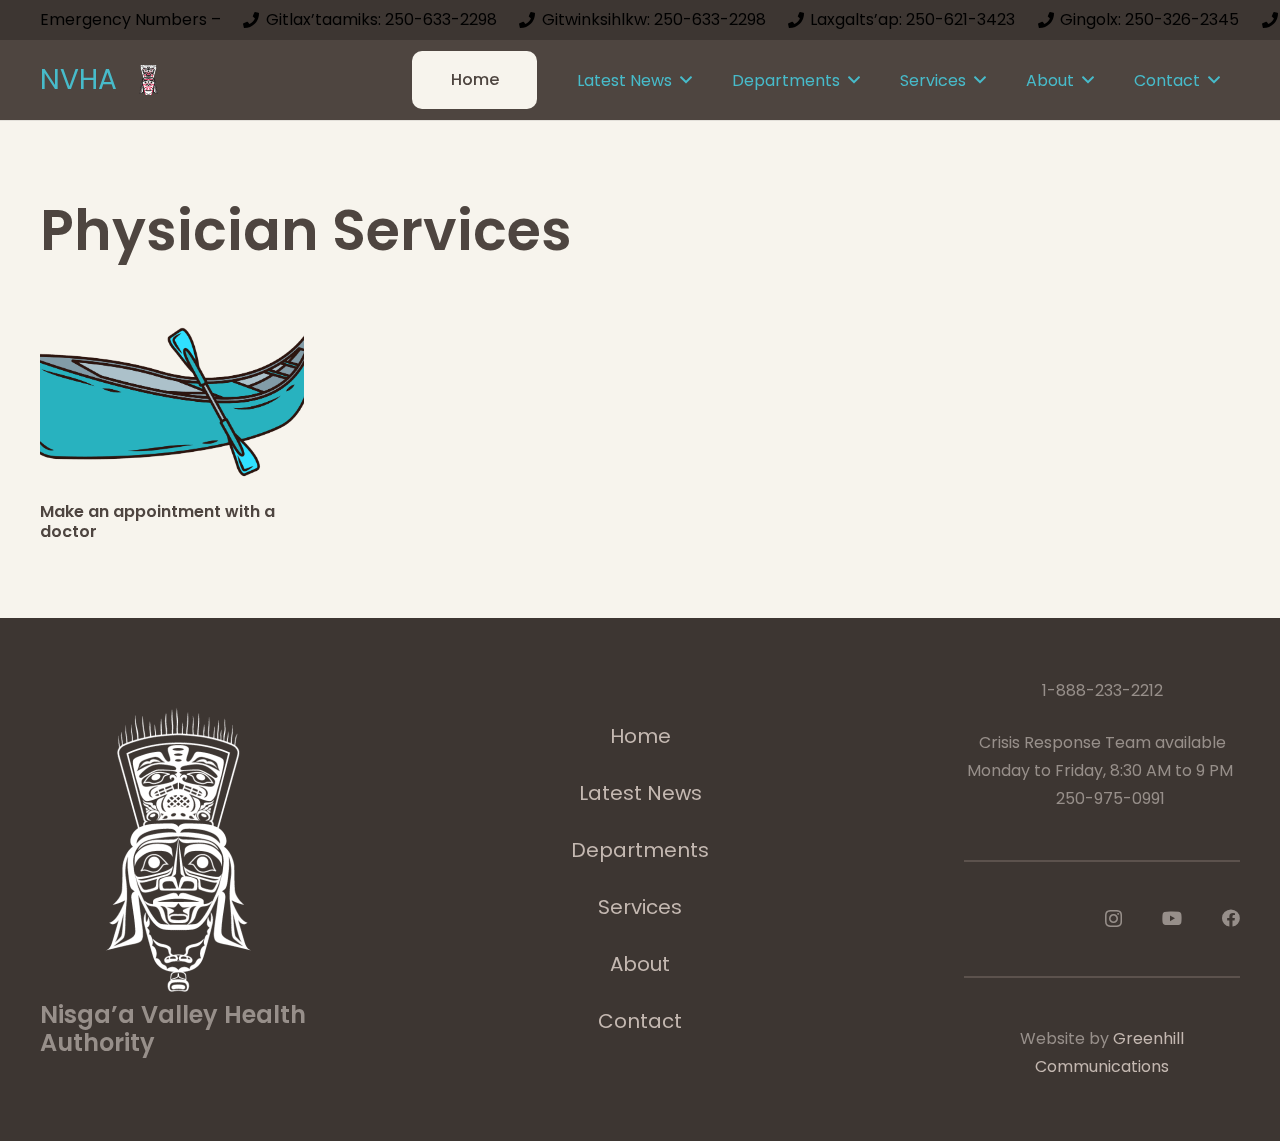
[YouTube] (1172, 918)
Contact (640, 1021)
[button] (686, 79)
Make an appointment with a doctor (157, 521)
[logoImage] (148, 80)
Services (640, 907)
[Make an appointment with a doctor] (172, 398)
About (640, 964)
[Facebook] (1231, 918)
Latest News (640, 793)
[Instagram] (1113, 919)
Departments (640, 850)
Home (640, 736)
